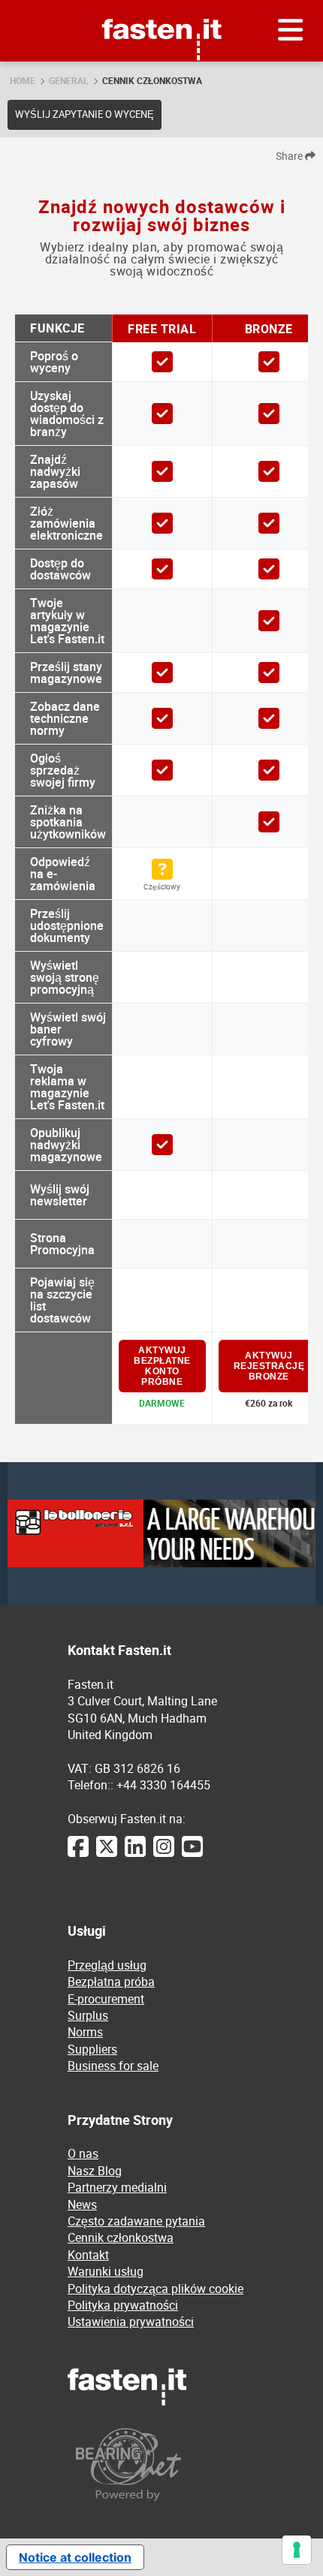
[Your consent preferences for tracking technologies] (297, 2550)
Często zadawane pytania (136, 2221)
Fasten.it (162, 6)
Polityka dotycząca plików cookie (155, 2289)
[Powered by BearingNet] (161, 2465)
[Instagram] (164, 1854)
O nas (83, 2153)
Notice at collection (75, 2557)
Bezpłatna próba (111, 1982)
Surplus (88, 2015)
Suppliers (92, 2049)
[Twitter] (107, 1854)
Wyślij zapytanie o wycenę (85, 114)
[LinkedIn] (135, 1854)
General (69, 80)
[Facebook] (78, 1854)
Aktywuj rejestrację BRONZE (269, 1366)
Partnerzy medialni (117, 2187)
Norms (85, 2032)
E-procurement (106, 1999)
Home (23, 80)
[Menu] (291, 31)
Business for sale (113, 2066)
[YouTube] (192, 1854)
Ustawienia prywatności (131, 2322)
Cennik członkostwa (152, 80)
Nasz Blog (95, 2171)
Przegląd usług (107, 1965)
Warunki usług (106, 2271)
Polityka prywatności (123, 2305)
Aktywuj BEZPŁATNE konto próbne (162, 1366)
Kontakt (88, 2255)
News (82, 2204)
